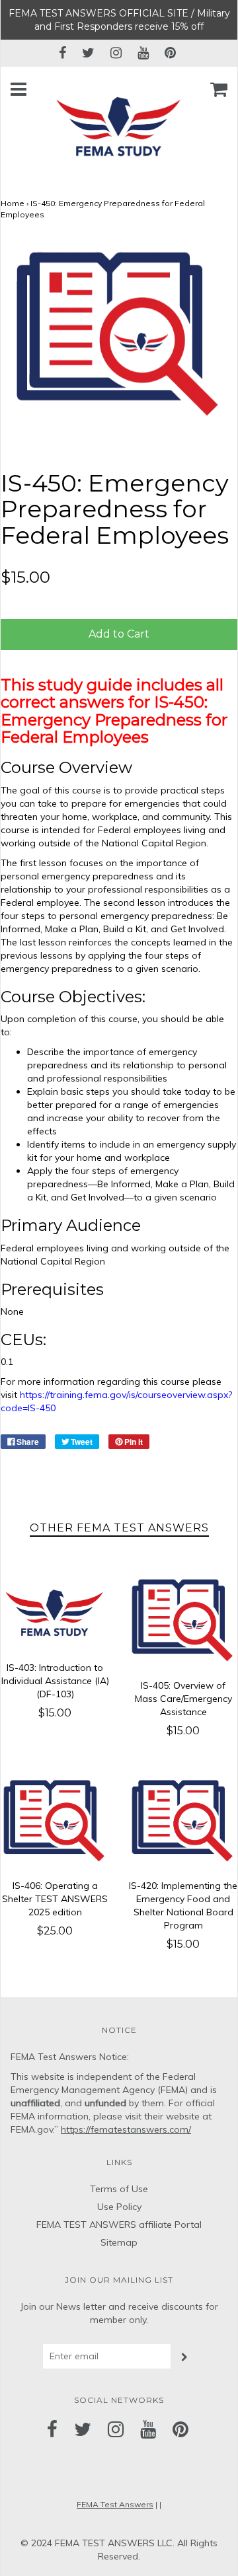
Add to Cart (119, 634)
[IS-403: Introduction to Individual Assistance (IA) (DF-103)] (55, 1612)
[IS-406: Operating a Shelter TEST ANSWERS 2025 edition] (55, 1822)
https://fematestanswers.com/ (126, 2129)
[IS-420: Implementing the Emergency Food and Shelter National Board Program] (183, 1822)
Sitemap (119, 2242)
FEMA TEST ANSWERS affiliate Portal (119, 2225)
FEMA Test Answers (115, 2504)
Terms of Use (119, 2189)
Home (13, 203)
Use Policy (119, 2207)
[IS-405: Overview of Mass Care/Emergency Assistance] (183, 1621)
